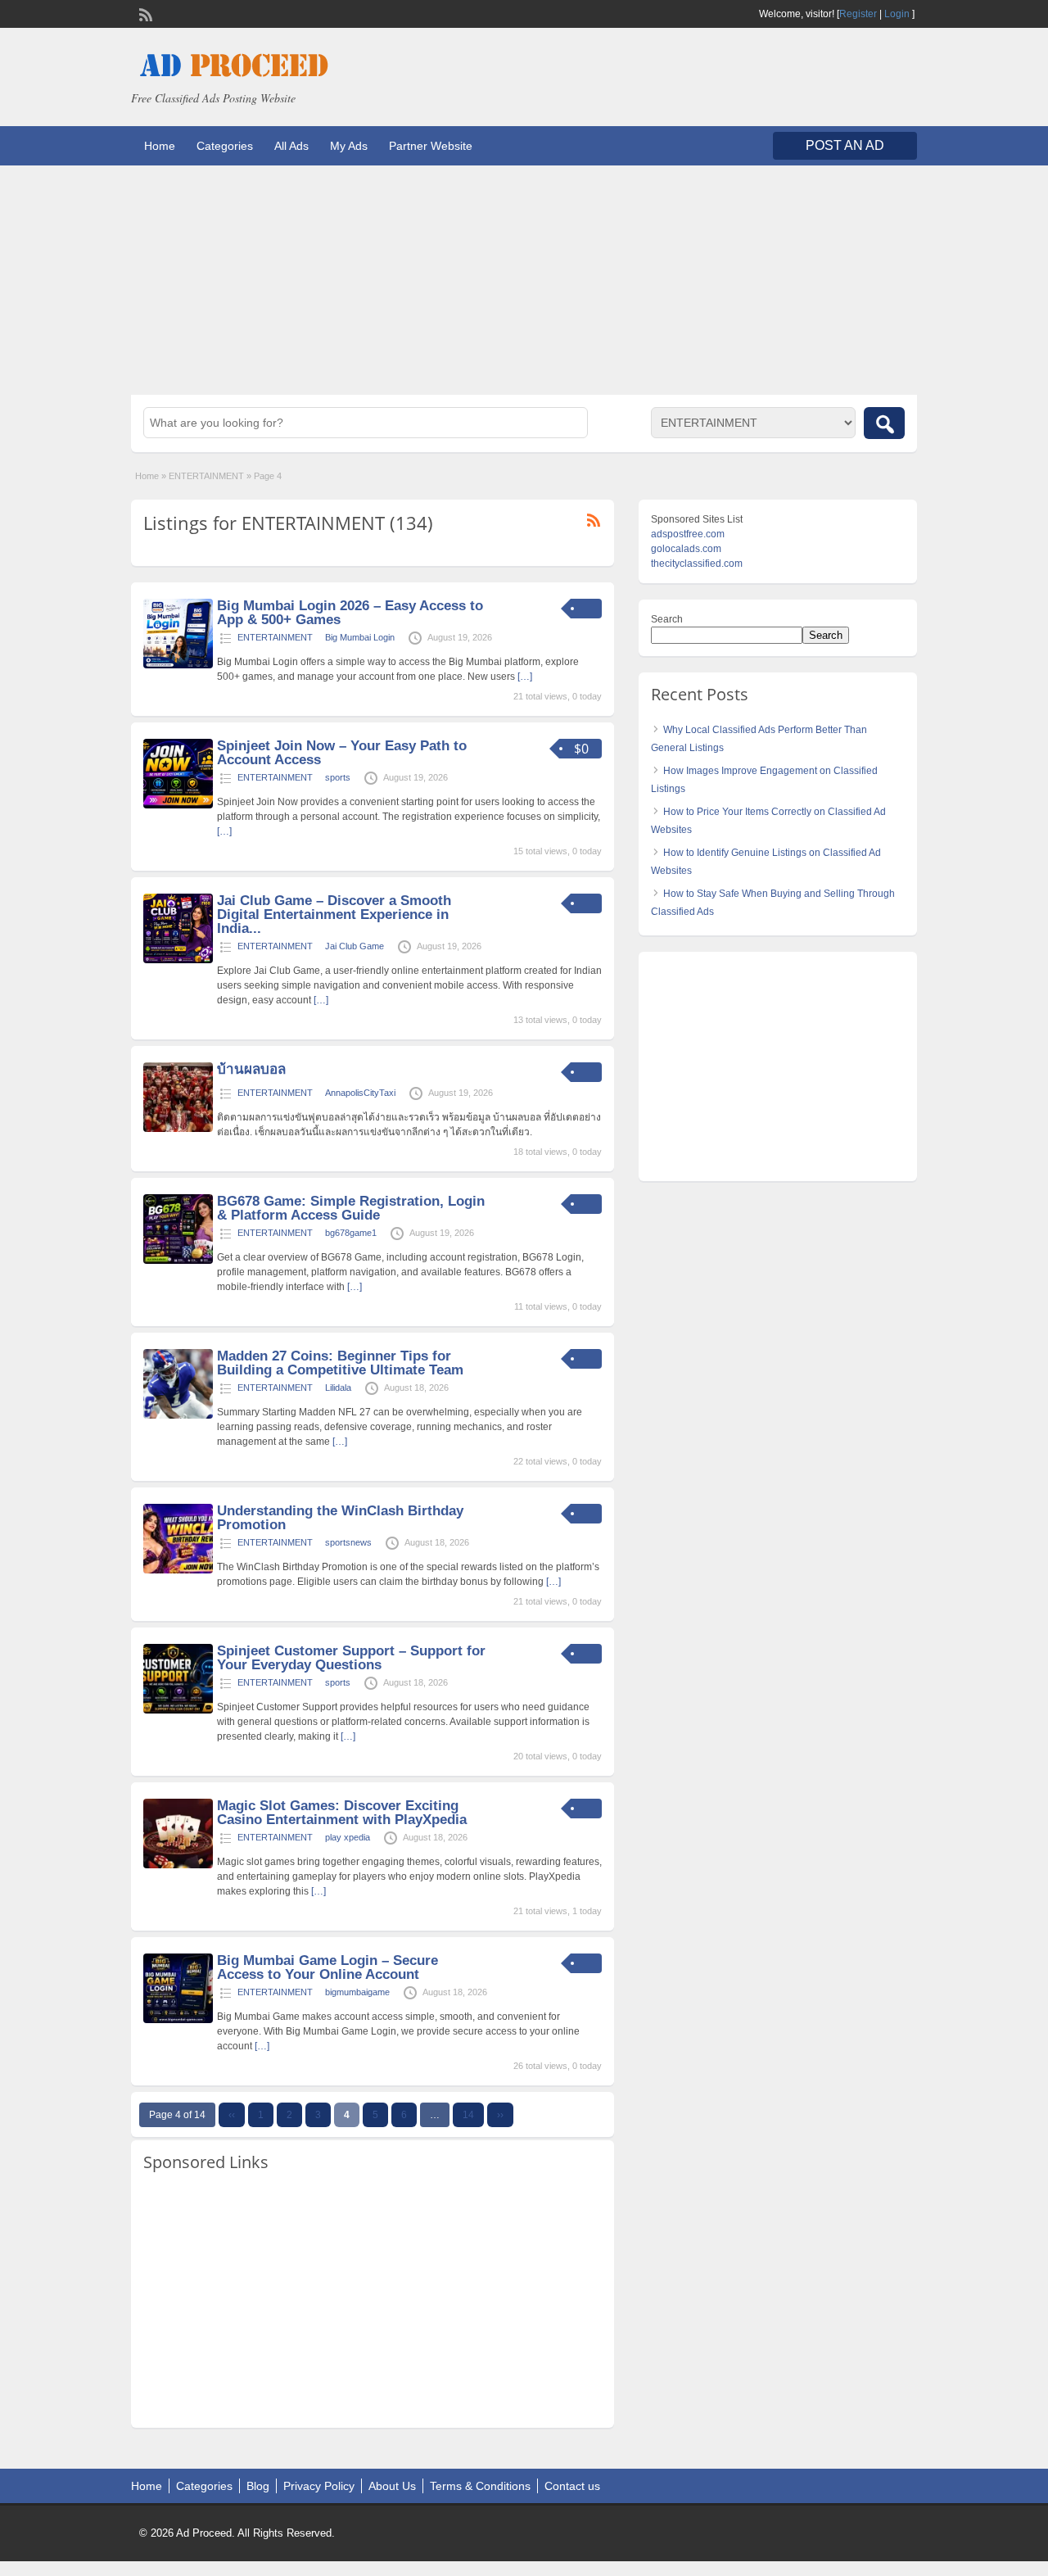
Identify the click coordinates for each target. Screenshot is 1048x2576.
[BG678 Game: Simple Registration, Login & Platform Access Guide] (178, 1261)
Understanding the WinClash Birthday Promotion (340, 1518)
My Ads (349, 146)
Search (667, 619)
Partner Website (431, 146)
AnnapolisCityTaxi (360, 1093)
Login (897, 14)
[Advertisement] (524, 280)
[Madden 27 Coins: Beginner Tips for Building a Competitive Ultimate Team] (178, 1415)
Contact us (572, 2486)
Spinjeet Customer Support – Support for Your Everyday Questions (351, 1658)
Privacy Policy (319, 2486)
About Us (392, 2486)
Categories (225, 146)
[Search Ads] (884, 423)
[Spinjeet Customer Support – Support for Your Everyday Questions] (178, 1710)
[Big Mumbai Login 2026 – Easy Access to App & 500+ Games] (178, 665)
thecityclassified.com (697, 564)
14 (468, 2115)
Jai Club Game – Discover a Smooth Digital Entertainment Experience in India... (334, 915)
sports (338, 777)
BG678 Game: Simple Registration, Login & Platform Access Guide (351, 1208)
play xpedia (348, 1837)
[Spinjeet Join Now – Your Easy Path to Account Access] (178, 805)
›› (500, 2115)
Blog (258, 2486)
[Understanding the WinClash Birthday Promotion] (178, 1570)
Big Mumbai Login (360, 637)
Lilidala (338, 1388)
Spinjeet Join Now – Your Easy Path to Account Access (342, 753)
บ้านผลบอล (251, 1069)
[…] (525, 677)
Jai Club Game (355, 946)
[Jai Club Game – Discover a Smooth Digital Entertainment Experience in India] (178, 960)
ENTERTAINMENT (206, 476)
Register (858, 14)
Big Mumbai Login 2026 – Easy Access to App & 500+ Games (350, 613)
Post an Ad (845, 145)
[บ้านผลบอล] (178, 1129)
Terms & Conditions (480, 2486)
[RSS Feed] (144, 13)
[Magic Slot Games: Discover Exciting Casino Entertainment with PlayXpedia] (178, 1865)
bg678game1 (351, 1233)
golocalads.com (686, 549)
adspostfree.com (688, 534)
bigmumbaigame (357, 1992)
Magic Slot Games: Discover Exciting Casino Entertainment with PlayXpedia (342, 1813)
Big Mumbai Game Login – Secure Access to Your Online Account (327, 1967)
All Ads (291, 146)
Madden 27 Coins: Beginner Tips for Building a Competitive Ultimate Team (340, 1363)
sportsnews (348, 1542)
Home (160, 146)
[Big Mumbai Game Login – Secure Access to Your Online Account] (178, 2020)
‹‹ (232, 2115)
